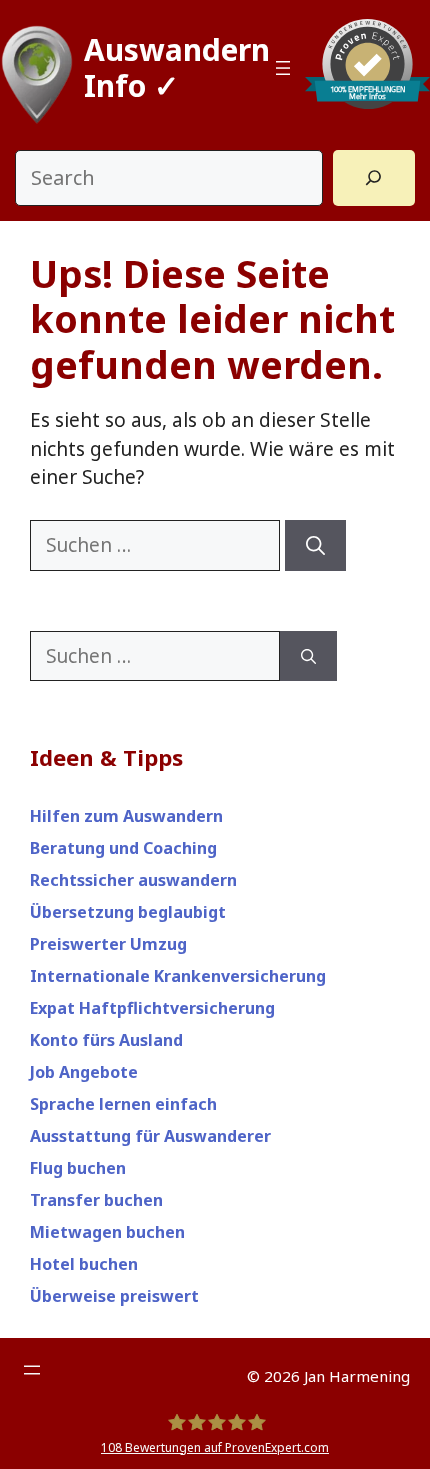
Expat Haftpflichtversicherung (152, 1008)
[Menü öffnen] (283, 68)
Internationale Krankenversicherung (178, 976)
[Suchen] (315, 545)
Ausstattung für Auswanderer (150, 1136)
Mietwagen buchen (107, 1232)
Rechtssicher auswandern (133, 880)
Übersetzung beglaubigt (128, 912)
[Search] (374, 178)
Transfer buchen (96, 1200)
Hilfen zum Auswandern (126, 816)
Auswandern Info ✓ (177, 67)
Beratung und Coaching (123, 848)
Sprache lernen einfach (123, 1104)
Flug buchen (78, 1168)
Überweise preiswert (114, 1296)
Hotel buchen (84, 1264)
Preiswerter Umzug (108, 944)
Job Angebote (84, 1072)
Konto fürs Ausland (106, 1040)
